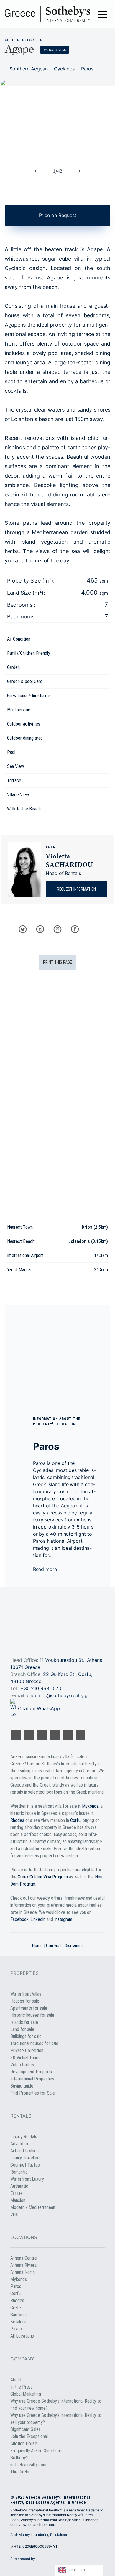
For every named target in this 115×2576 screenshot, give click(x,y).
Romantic (19, 2172)
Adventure (20, 2144)
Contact (54, 1946)
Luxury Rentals (24, 2137)
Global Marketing (26, 2394)
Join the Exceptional (29, 2436)
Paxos (16, 2329)
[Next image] (79, 171)
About (16, 2380)
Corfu (75, 1820)
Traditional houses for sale (34, 2043)
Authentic (19, 2186)
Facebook (19, 1919)
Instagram (63, 1919)
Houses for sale (25, 2001)
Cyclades (64, 69)
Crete (16, 2308)
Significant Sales (26, 2429)
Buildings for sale (26, 2036)
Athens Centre (24, 2258)
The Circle (20, 2472)
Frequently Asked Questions (36, 2451)
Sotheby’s (19, 2458)
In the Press (22, 2387)
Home (37, 1946)
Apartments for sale (29, 2008)
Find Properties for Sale (32, 2093)
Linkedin (38, 1919)
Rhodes (17, 1820)
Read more (46, 1569)
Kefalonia (19, 2322)
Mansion (18, 2200)
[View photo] (57, 118)
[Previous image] (36, 171)
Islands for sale (24, 2022)
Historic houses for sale (32, 2015)
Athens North (23, 2272)
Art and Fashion (24, 2151)
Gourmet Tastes (25, 2165)
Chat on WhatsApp (39, 1708)
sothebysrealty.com (28, 2465)
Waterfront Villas (26, 1994)
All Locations (22, 2336)
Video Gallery (22, 2065)
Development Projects (31, 2072)
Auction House (24, 2443)
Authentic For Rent (25, 40)
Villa (14, 2214)
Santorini (18, 2315)
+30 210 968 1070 (41, 1688)
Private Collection (27, 2051)
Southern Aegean (28, 69)
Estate (17, 2193)
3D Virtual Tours (25, 2058)
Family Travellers (26, 2158)
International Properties (32, 2079)
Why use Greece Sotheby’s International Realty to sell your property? (56, 2419)
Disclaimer (74, 1946)
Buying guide (22, 2086)
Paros (87, 69)
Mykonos (90, 1806)
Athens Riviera (23, 2265)
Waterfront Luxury (27, 2179)
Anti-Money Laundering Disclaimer (39, 2535)
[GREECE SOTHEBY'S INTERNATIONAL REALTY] (47, 14)
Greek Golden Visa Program (43, 1877)
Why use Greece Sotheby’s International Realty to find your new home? (56, 2405)
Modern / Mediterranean (33, 2207)
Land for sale (22, 2029)
